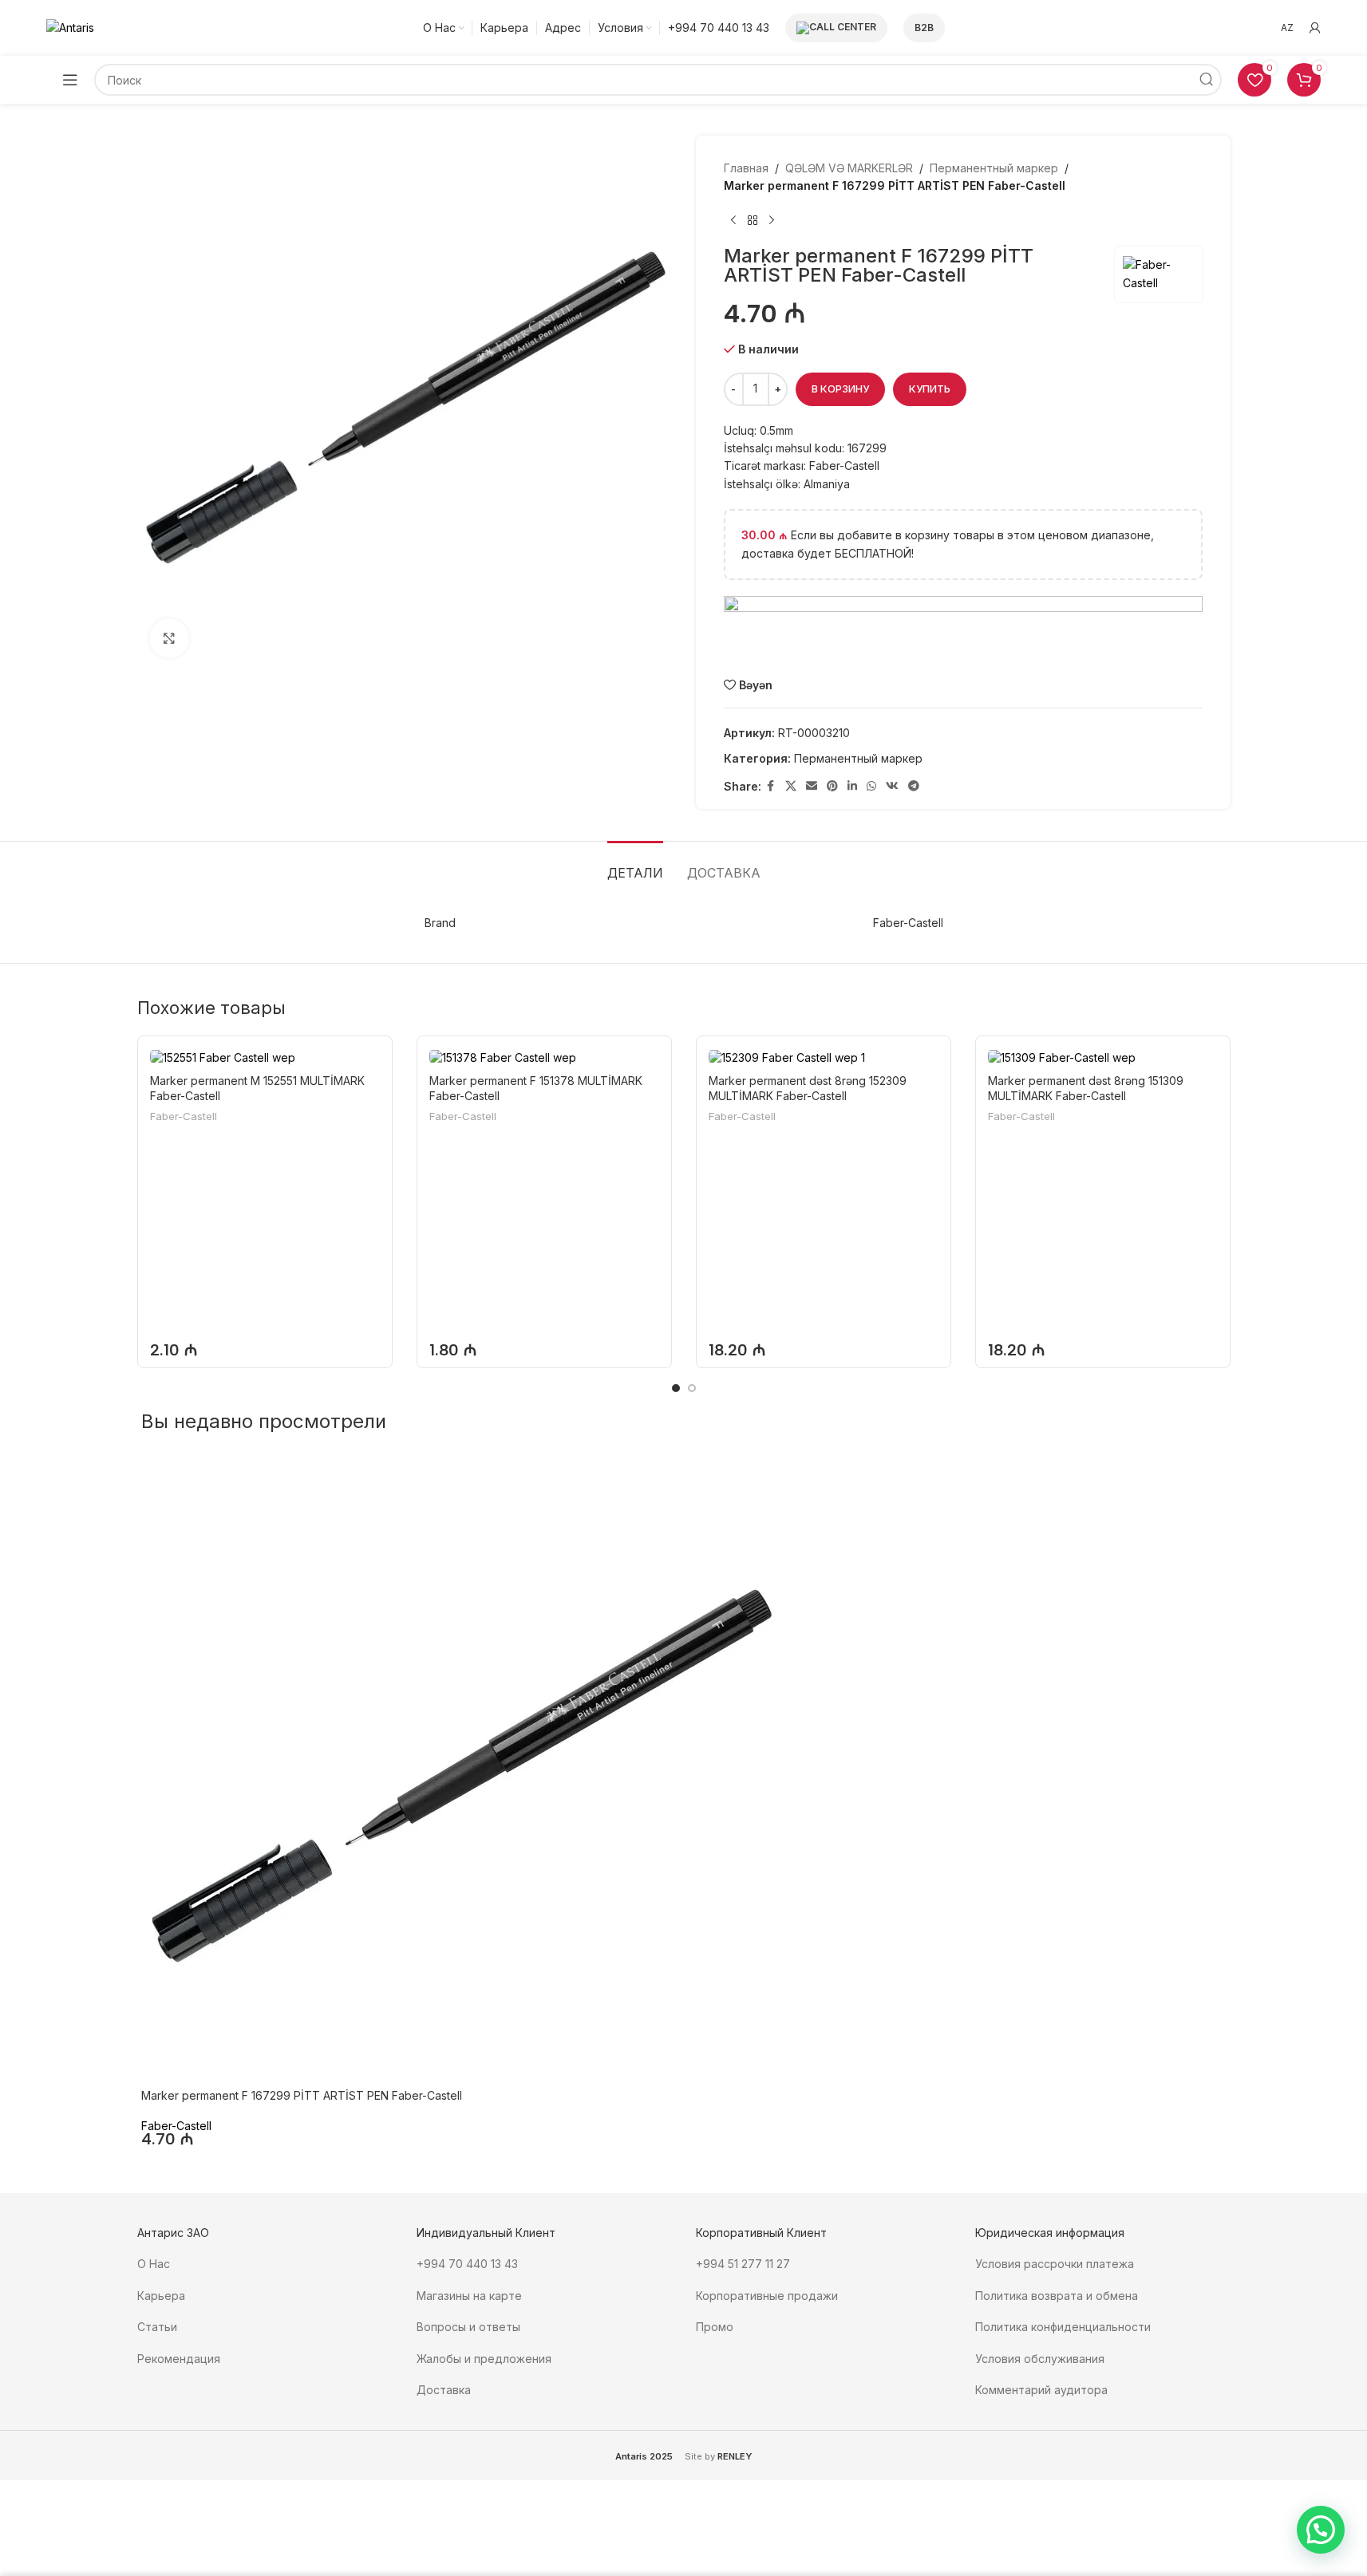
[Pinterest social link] (832, 786)
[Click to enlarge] (169, 638)
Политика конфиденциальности (1063, 2327)
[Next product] (772, 221)
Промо (715, 2327)
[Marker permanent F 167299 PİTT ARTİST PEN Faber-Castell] (460, 1770)
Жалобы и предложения (484, 2359)
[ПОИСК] (1206, 80)
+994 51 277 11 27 (743, 2264)
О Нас (154, 2264)
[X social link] (791, 786)
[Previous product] (733, 221)
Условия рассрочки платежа (1055, 2264)
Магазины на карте (469, 2296)
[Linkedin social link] (852, 786)
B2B (924, 28)
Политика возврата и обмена (1057, 2296)
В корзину (840, 389)
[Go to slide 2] (692, 1388)
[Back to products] (753, 221)
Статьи (157, 2327)
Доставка (444, 2390)
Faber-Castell (184, 1116)
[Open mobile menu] (70, 80)
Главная (746, 168)
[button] (1321, 2530)
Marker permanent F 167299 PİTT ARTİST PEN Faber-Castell (302, 2095)
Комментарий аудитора (1041, 2390)
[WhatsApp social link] (871, 786)
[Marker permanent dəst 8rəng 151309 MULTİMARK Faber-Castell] (1103, 1057)
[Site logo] (70, 27)
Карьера (161, 2296)
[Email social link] (812, 786)
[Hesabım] (1315, 28)
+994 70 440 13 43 (467, 2264)
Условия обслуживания (1041, 2359)
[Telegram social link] (914, 786)
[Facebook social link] (771, 786)
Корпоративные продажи (767, 2296)
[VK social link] (892, 786)
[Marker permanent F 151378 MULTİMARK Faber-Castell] (544, 1057)
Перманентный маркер (994, 168)
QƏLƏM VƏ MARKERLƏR (849, 168)
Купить (930, 389)
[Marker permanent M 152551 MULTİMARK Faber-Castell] (265, 1057)
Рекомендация (179, 2359)
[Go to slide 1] (676, 1388)
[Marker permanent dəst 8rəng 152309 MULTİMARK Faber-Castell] (824, 1057)
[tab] (635, 865)
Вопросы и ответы (468, 2327)
